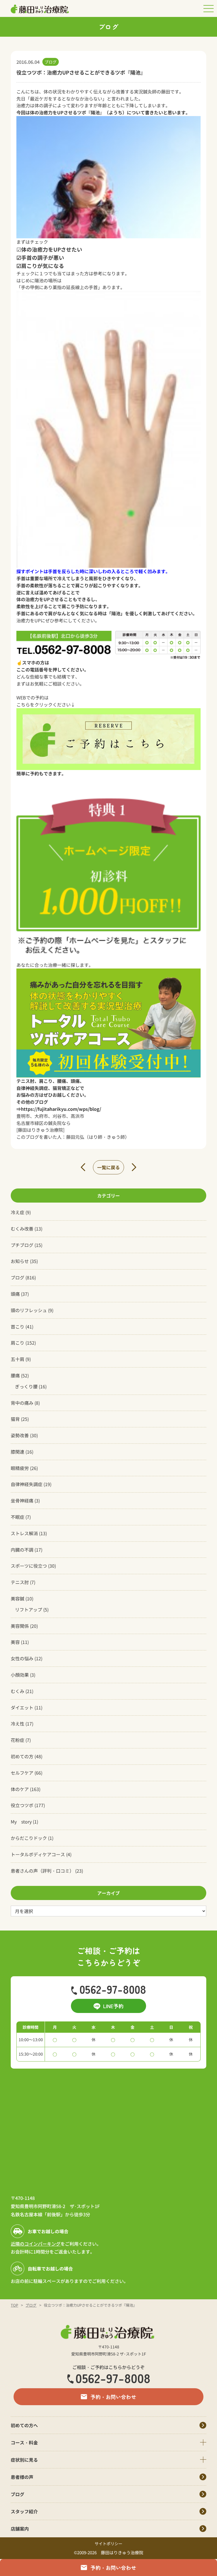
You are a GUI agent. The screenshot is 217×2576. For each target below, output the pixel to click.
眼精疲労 (20, 1468)
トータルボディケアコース (38, 1854)
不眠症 (18, 1517)
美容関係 (20, 1626)
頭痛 (15, 1294)
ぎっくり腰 (26, 1386)
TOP (14, 2305)
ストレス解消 (24, 1533)
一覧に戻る (108, 1167)
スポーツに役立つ (29, 1566)
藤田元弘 (75, 1137)
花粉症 (18, 1740)
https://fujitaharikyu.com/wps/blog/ (61, 1109)
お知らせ (20, 1261)
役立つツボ (22, 1805)
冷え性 (18, 1724)
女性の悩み (22, 1658)
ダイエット (22, 1707)
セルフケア (22, 1773)
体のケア (20, 1789)
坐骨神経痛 (22, 1500)
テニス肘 (20, 1582)
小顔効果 (20, 1675)
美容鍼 (18, 1598)
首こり (18, 1327)
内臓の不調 (22, 1550)
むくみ (18, 1691)
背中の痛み (22, 1403)
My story (21, 1822)
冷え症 (18, 1212)
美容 (15, 1642)
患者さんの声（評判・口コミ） (42, 1871)
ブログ (18, 1277)
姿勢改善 (20, 1435)
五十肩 (18, 1359)
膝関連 (18, 1452)
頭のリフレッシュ (29, 1310)
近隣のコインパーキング (36, 2244)
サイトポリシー (108, 2544)
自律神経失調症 (27, 1484)
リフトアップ (29, 1609)
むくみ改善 (22, 1229)
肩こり (18, 1343)
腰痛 (15, 1375)
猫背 (15, 1419)
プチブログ (22, 1245)
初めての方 (22, 1756)
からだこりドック (29, 1838)
